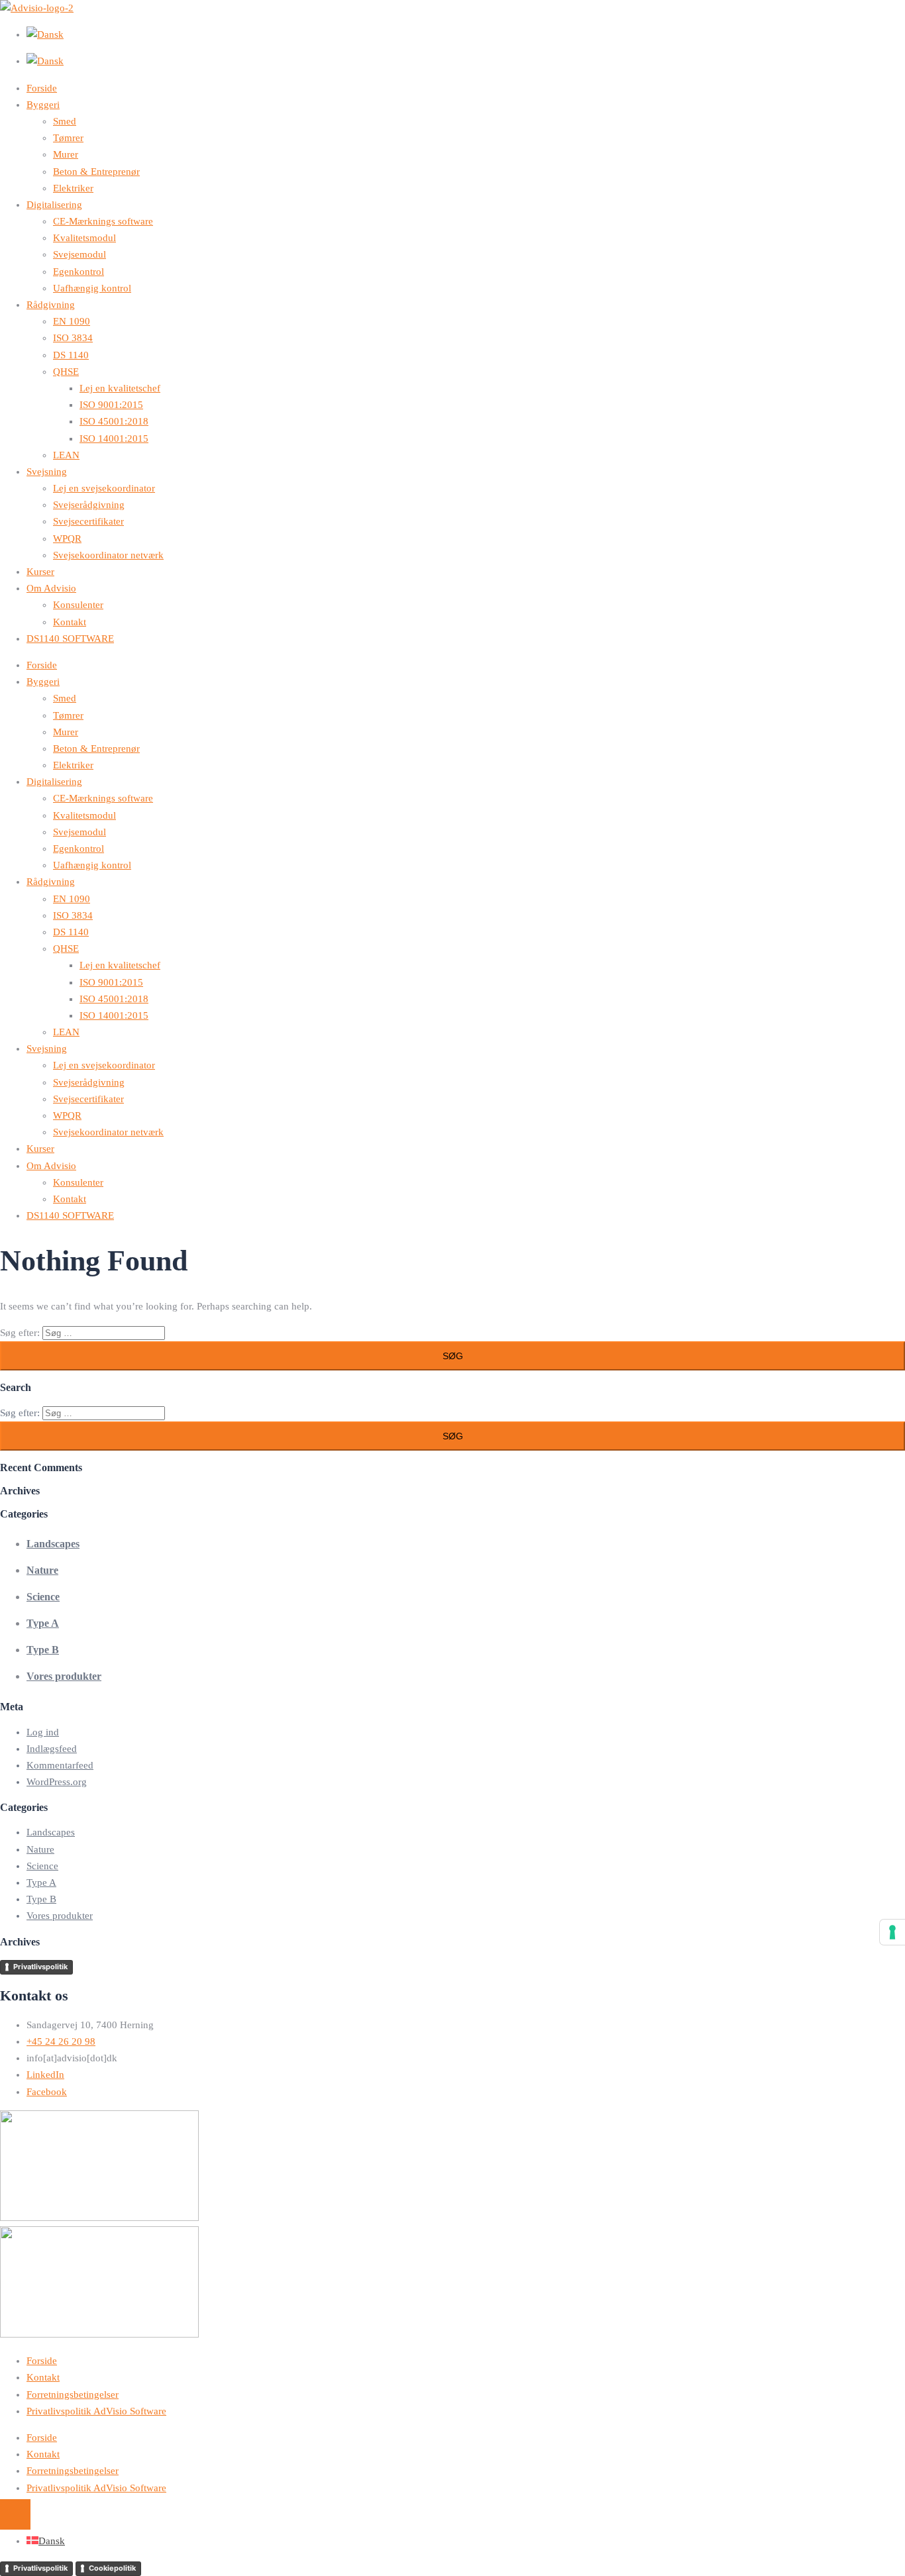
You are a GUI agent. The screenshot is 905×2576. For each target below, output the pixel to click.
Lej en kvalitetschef (120, 388)
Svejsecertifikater (88, 521)
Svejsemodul (80, 254)
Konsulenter (78, 605)
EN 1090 (72, 321)
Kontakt (70, 622)
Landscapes (53, 1544)
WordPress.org (57, 1782)
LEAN (66, 455)
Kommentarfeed (60, 1765)
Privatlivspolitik (40, 1967)
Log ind (43, 1732)
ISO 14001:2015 (114, 438)
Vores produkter (64, 1676)
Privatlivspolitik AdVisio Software (96, 2411)
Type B (43, 1650)
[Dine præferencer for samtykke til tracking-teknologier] (892, 1932)
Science (43, 1597)
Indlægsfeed (52, 1749)
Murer (66, 154)
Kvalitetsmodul (84, 238)
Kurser (40, 572)
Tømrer (68, 138)
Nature (42, 1570)
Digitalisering (54, 205)
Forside (42, 88)
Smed (65, 121)
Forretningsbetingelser (73, 2395)
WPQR (67, 539)
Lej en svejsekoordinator (104, 488)
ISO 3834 (73, 338)
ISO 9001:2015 (111, 405)
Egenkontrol (79, 272)
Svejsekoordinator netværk (108, 555)
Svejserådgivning (89, 505)
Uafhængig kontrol (92, 288)
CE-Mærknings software (103, 221)
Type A (43, 1623)
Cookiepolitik (112, 2568)
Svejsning (47, 472)
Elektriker (73, 188)
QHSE (66, 372)
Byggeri (43, 105)
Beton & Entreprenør (96, 172)
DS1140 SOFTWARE (70, 639)
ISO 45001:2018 (114, 421)
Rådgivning (51, 305)
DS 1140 (71, 355)
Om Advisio (51, 588)
